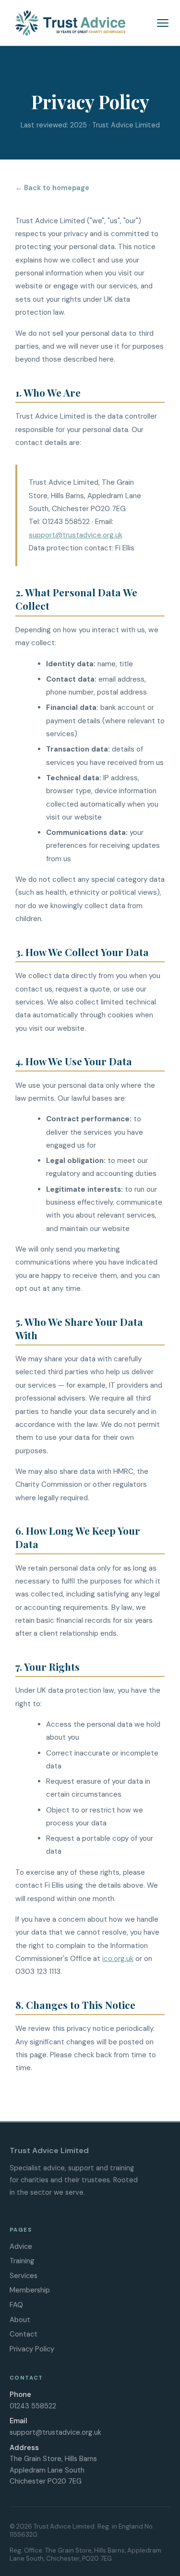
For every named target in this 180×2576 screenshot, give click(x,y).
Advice (21, 2246)
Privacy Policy (32, 2349)
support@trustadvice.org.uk (76, 535)
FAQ (16, 2305)
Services (24, 2276)
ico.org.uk (118, 1959)
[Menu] (163, 23)
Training (22, 2261)
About (20, 2320)
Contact (24, 2334)
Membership (30, 2290)
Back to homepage (57, 188)
